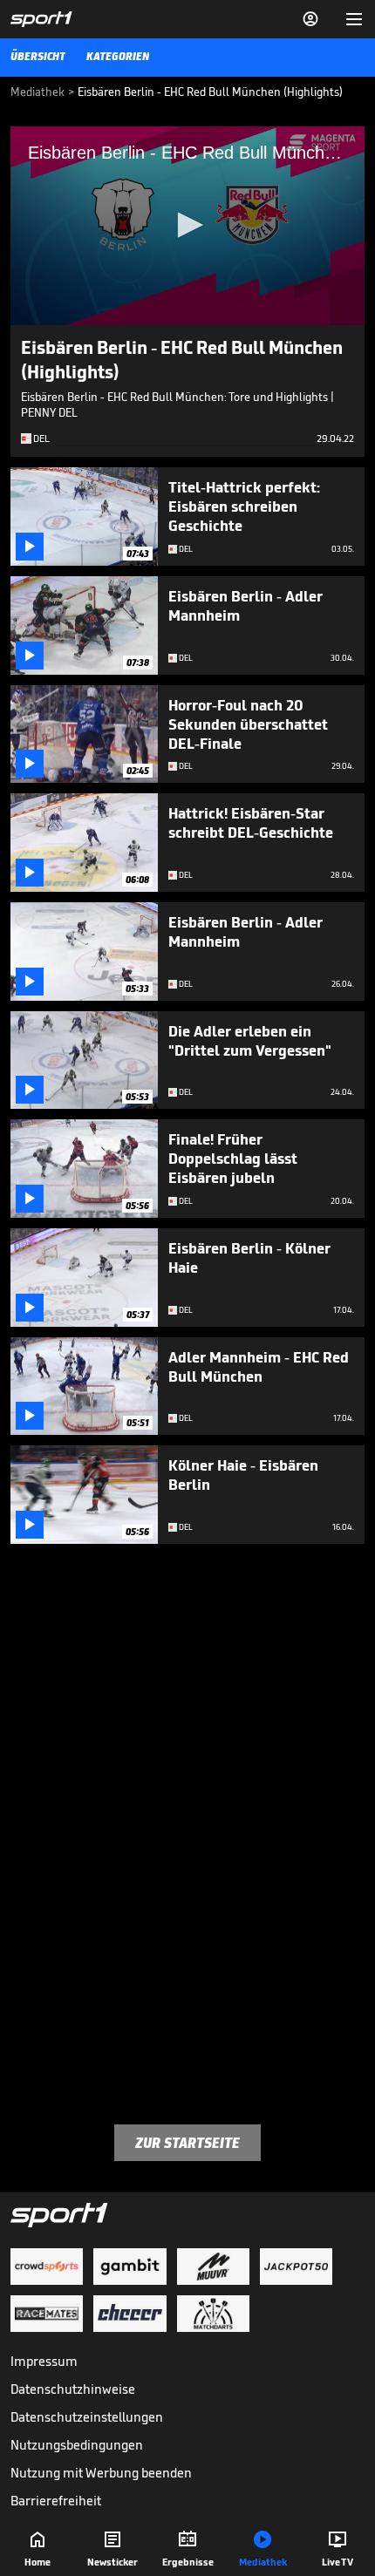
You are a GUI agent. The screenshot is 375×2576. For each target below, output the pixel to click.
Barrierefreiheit (56, 2501)
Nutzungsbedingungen (77, 2445)
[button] (187, 225)
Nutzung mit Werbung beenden (101, 2473)
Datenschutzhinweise (73, 2389)
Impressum (44, 2361)
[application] (187, 226)
